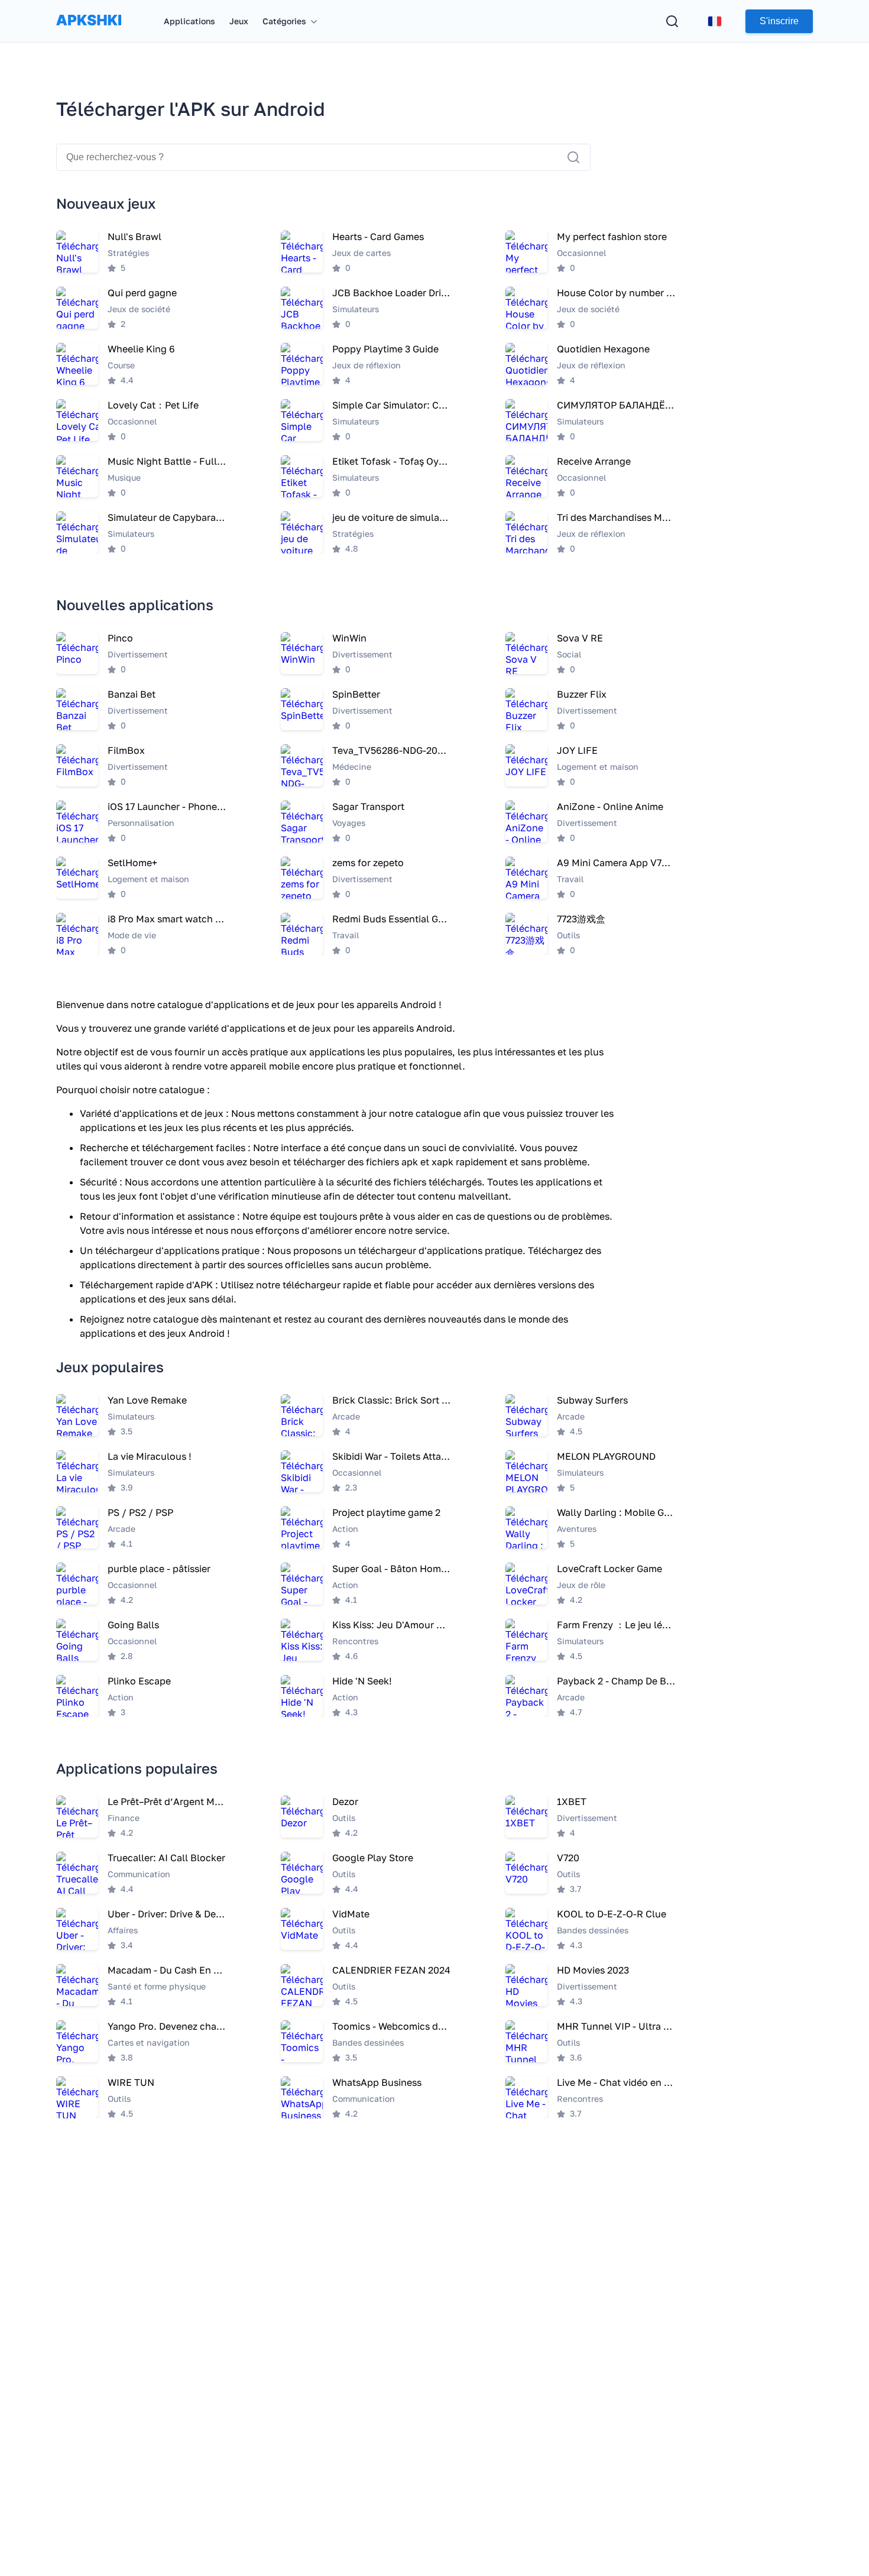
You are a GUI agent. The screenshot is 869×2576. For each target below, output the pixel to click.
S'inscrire (779, 21)
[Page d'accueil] (89, 32)
